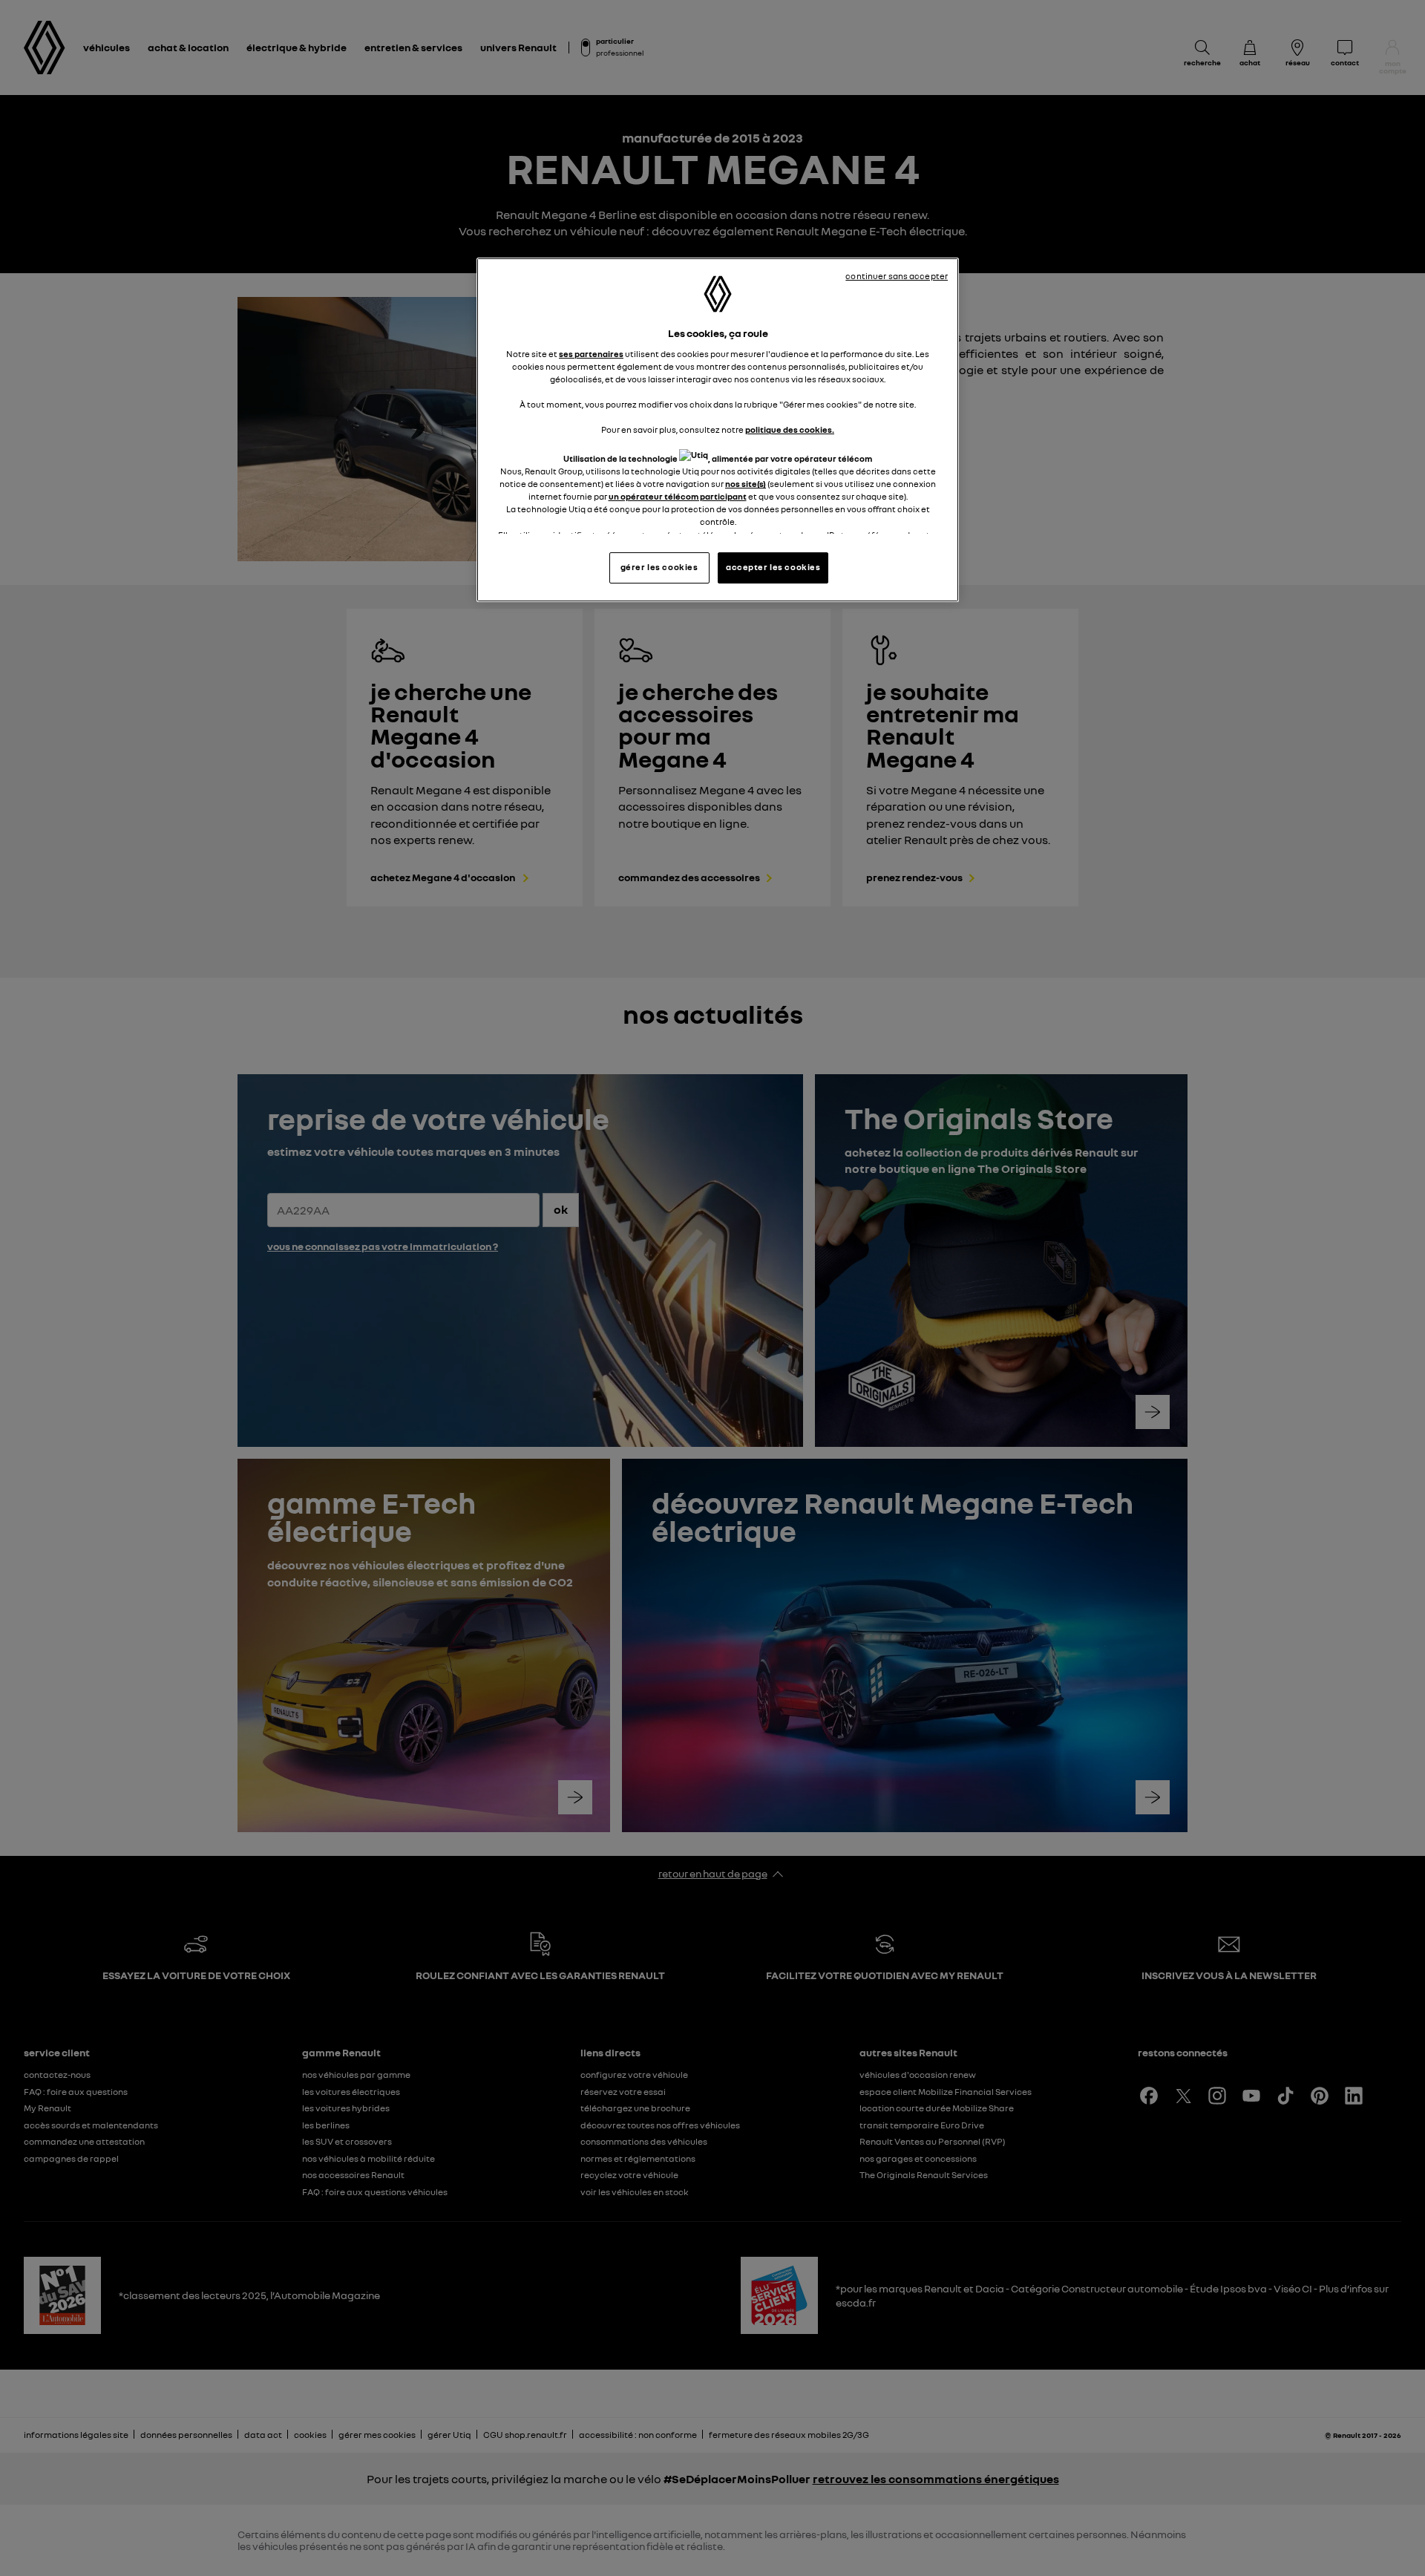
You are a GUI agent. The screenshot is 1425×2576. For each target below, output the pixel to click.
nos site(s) (746, 484)
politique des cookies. (790, 430)
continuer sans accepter (897, 276)
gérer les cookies (659, 567)
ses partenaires (591, 354)
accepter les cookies (773, 567)
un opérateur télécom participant (678, 497)
